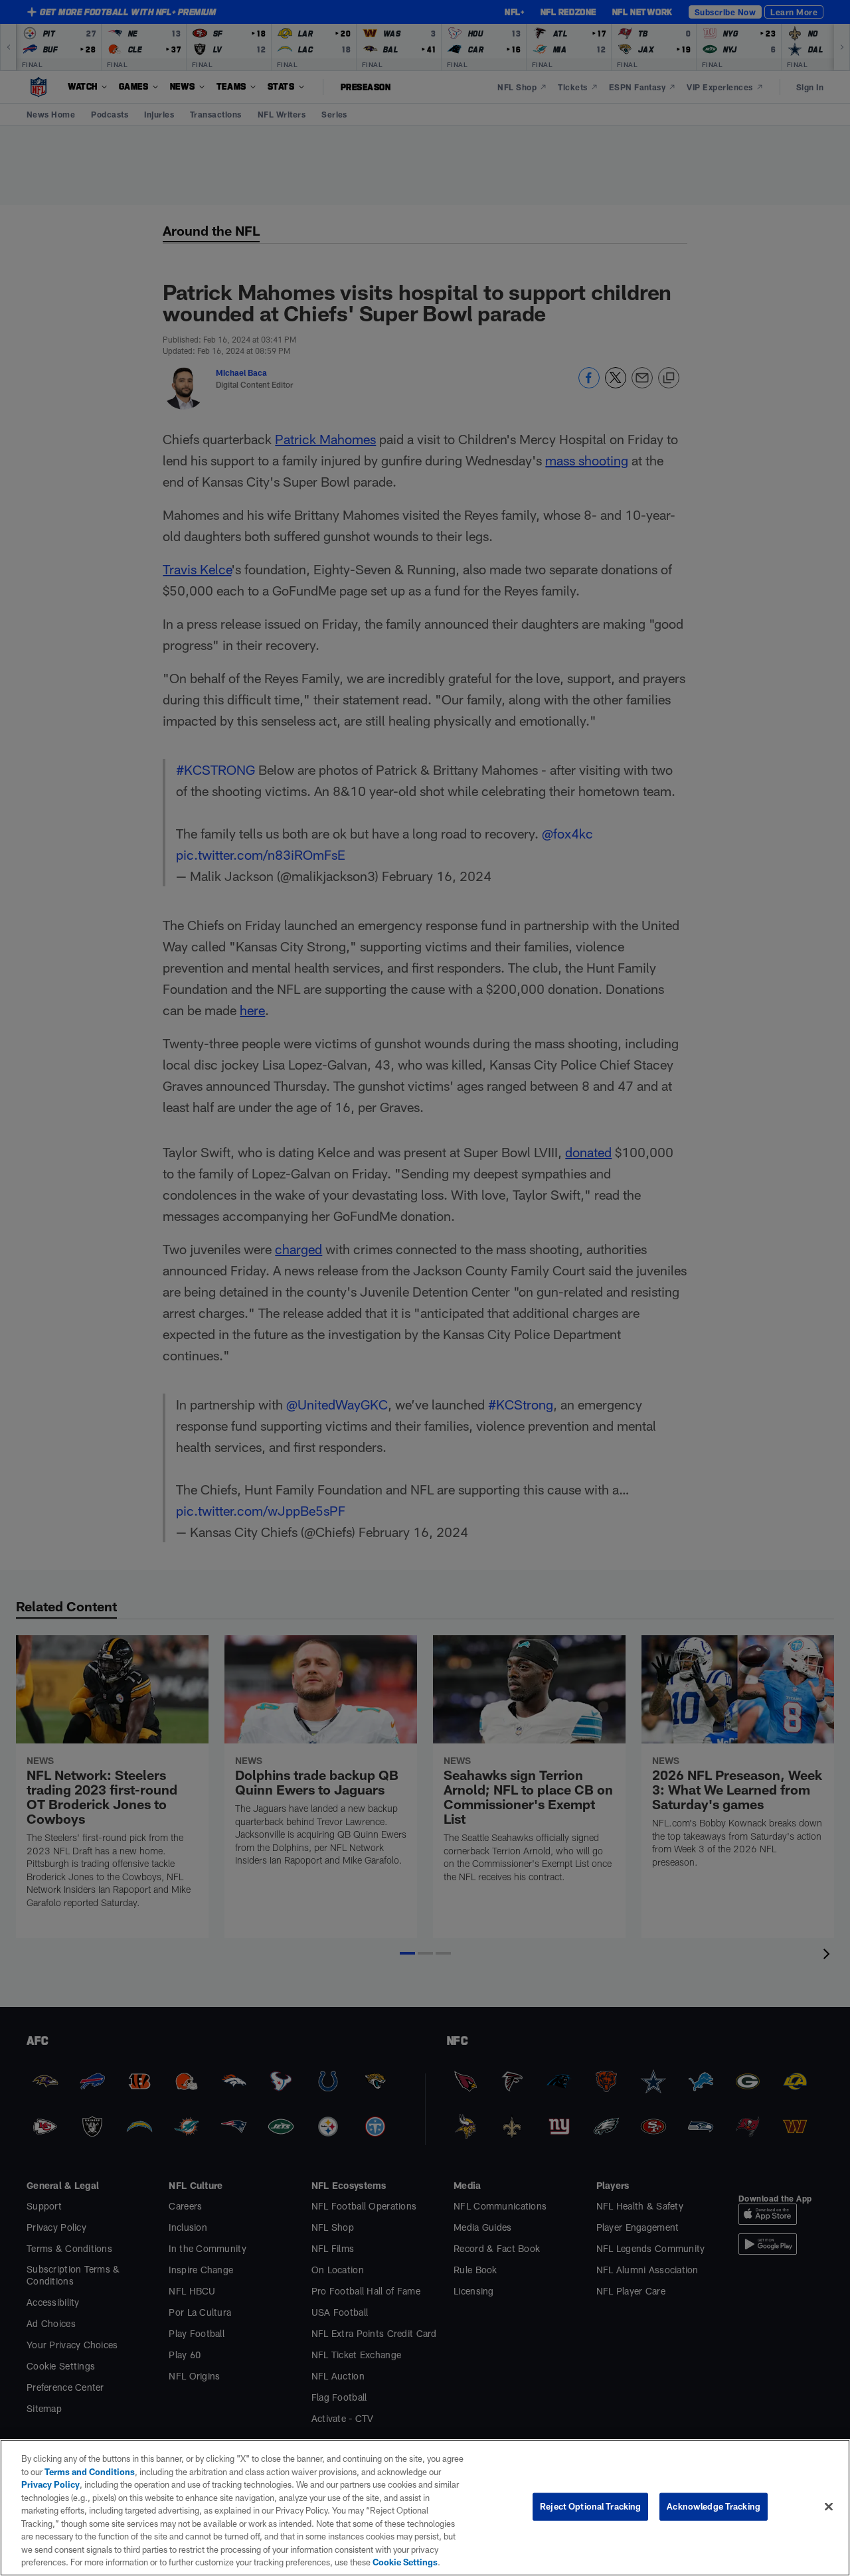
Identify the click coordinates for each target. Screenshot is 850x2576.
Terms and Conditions (90, 2472)
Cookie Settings (405, 2562)
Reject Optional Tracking (590, 2506)
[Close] (829, 2507)
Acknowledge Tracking (714, 2506)
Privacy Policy (50, 2484)
